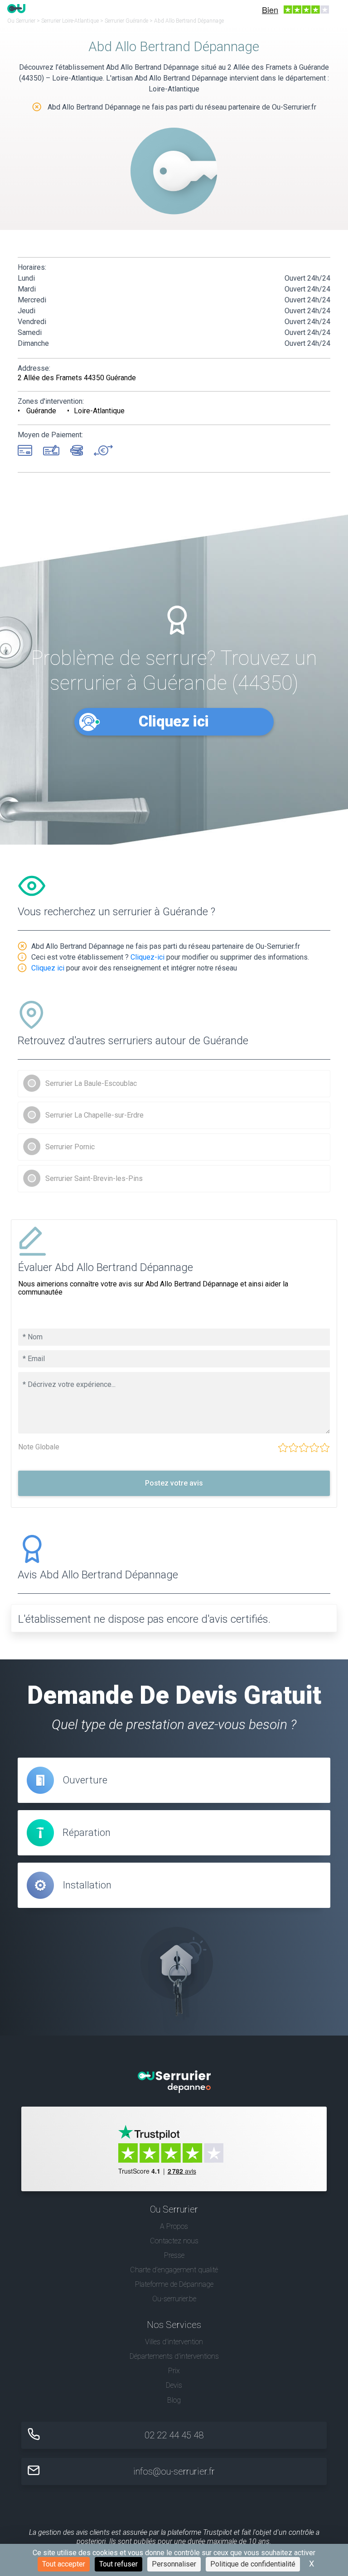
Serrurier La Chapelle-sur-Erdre (94, 1115)
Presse (174, 2255)
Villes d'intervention (174, 2342)
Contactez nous (174, 2241)
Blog (174, 2400)
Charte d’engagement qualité (174, 2270)
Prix (174, 2371)
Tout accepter (64, 2564)
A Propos (174, 2226)
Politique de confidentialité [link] (253, 2564)
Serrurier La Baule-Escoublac (91, 1083)
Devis (174, 2385)
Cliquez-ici (147, 957)
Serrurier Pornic (70, 1147)
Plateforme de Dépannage (174, 2284)
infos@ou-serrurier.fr (174, 2471)
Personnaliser (174, 2564)
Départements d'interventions (174, 2356)
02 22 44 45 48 (174, 2435)
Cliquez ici (174, 721)
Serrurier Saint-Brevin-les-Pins (94, 1178)
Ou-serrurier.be (174, 2299)
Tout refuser (118, 2564)
